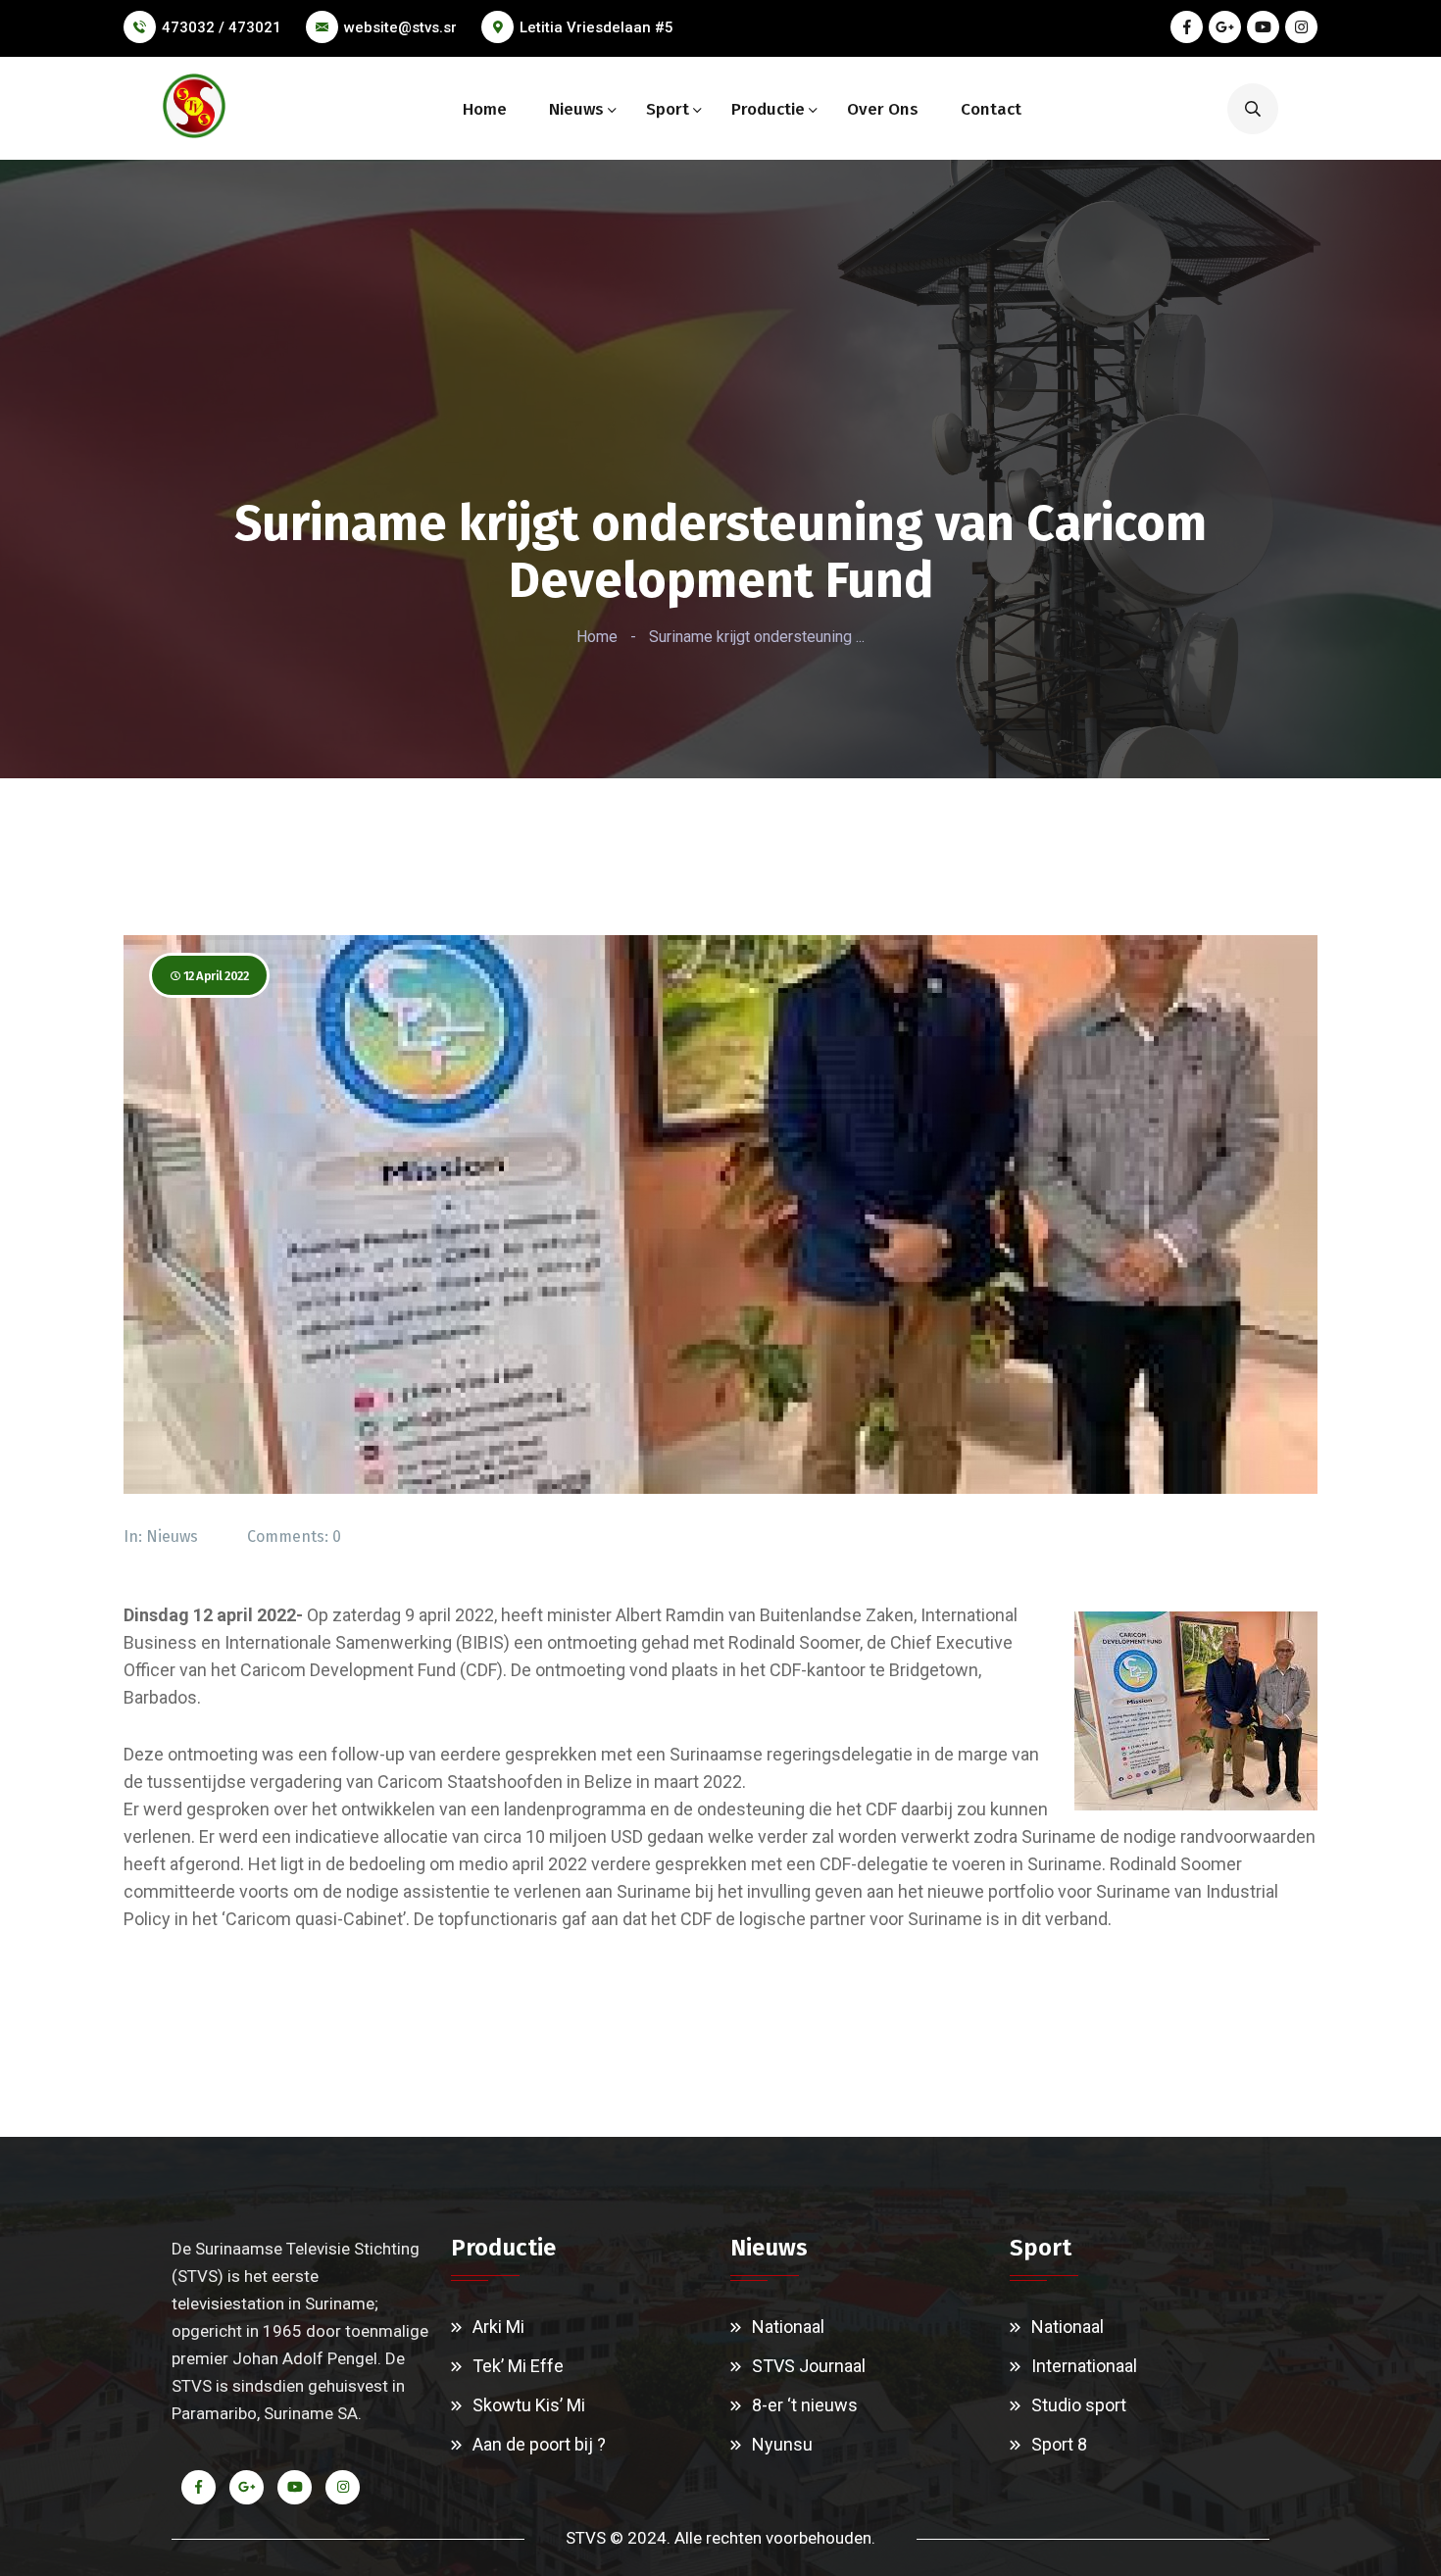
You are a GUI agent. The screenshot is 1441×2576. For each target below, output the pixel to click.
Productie (768, 109)
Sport (668, 109)
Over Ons (883, 109)
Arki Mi (498, 2327)
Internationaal (1084, 2366)
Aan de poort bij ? (539, 2444)
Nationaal (788, 2327)
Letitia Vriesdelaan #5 (596, 27)
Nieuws (576, 109)
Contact (991, 109)
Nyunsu (782, 2444)
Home (485, 109)
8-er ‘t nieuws (805, 2405)
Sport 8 (1059, 2444)
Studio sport (1079, 2405)
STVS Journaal (809, 2366)
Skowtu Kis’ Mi (529, 2405)
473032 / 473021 (222, 27)
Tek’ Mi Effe (518, 2366)
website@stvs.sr (400, 27)
